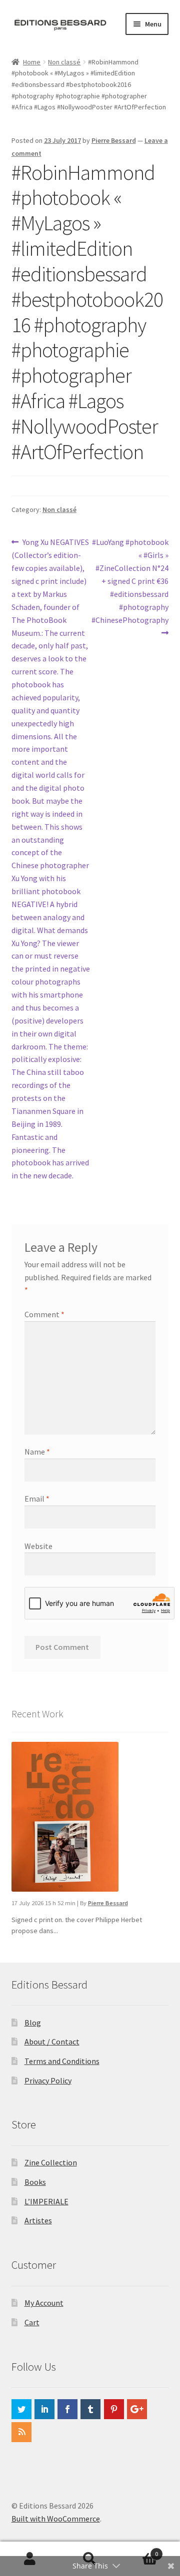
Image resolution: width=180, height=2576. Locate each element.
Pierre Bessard (114, 140)
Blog (33, 2023)
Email (37, 1499)
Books (35, 2182)
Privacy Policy (48, 2080)
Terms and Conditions (62, 2061)
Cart (32, 2322)
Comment (44, 1314)
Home (32, 62)
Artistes (38, 2220)
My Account (44, 2303)
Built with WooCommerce (56, 2519)
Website (38, 1546)
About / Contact (52, 2042)
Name (37, 1452)
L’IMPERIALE (46, 2201)
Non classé (64, 62)
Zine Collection (51, 2162)
